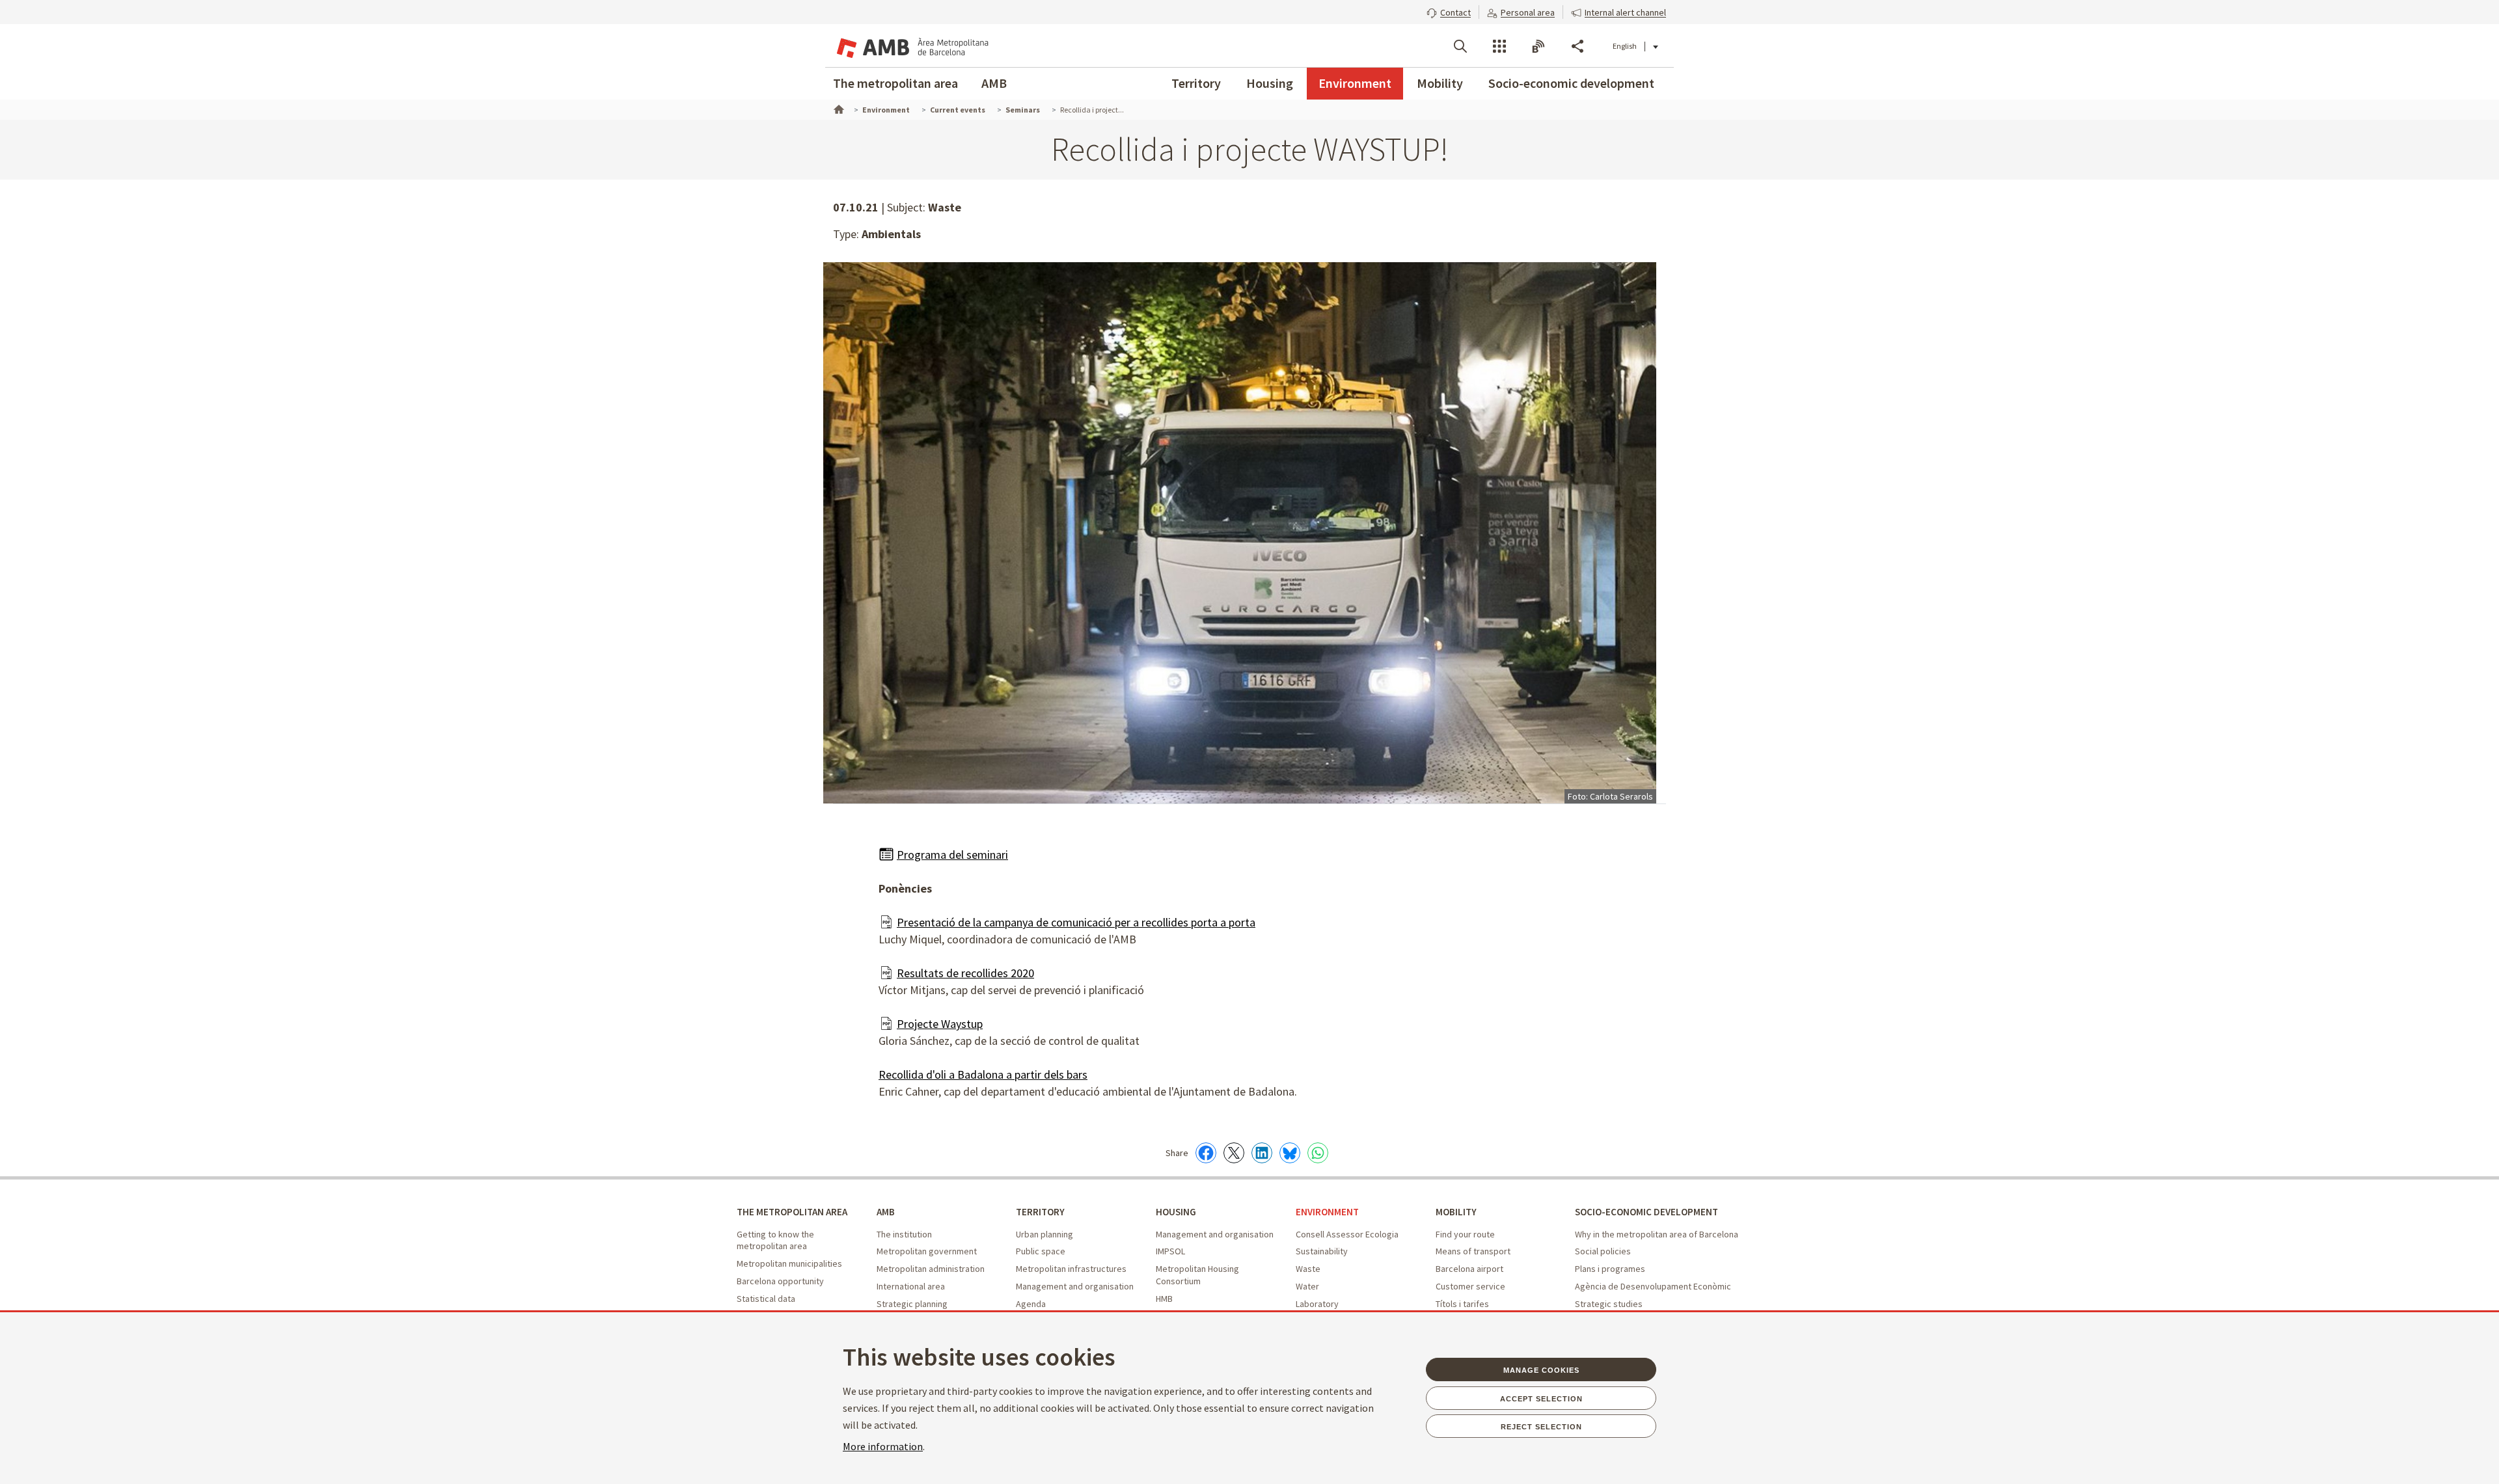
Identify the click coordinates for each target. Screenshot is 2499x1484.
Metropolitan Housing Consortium (1197, 1275)
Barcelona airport (1469, 1269)
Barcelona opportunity (780, 1281)
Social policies (1603, 1251)
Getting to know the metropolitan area (775, 1240)
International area (911, 1286)
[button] (1449, 11)
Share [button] (1577, 46)
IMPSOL (1170, 1251)
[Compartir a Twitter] (1234, 1153)
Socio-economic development (1571, 83)
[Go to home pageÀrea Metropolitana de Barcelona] (911, 46)
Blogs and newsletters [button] (1538, 46)
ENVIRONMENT (1327, 1212)
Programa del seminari (952, 855)
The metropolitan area (895, 83)
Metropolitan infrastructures (1071, 1269)
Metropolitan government (927, 1251)
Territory (1196, 83)
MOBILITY (1456, 1212)
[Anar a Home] (838, 108)
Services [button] (1499, 46)
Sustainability (1322, 1251)
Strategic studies (1609, 1304)
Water (1307, 1286)
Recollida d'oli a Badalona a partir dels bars (983, 1074)
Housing (1270, 83)
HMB (1164, 1299)
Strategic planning (912, 1304)
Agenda (1031, 1304)
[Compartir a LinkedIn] (1262, 1153)
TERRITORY (1040, 1212)
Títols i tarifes (1462, 1304)
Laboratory (1317, 1304)
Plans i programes (1610, 1269)
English (1625, 46)
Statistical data (766, 1299)
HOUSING (1176, 1212)
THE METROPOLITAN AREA (792, 1212)
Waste (1308, 1269)
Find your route (1465, 1234)
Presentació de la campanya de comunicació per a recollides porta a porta (1076, 922)
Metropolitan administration (931, 1269)
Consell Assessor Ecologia (1347, 1234)
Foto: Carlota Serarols (1610, 796)
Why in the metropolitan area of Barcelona (1657, 1234)
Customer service (1470, 1286)
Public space (1041, 1251)
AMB (994, 83)
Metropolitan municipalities (789, 1263)
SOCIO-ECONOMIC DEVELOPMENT (1646, 1212)
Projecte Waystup (940, 1024)
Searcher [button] (1460, 46)
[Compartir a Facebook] (1206, 1153)
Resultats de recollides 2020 (965, 973)
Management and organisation (1075, 1286)
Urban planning (1045, 1234)
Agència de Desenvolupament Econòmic (1653, 1286)
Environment (1355, 83)
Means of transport (1473, 1251)
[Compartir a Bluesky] (1290, 1153)
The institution (904, 1234)
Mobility (1440, 83)
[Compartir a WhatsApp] (1318, 1153)
